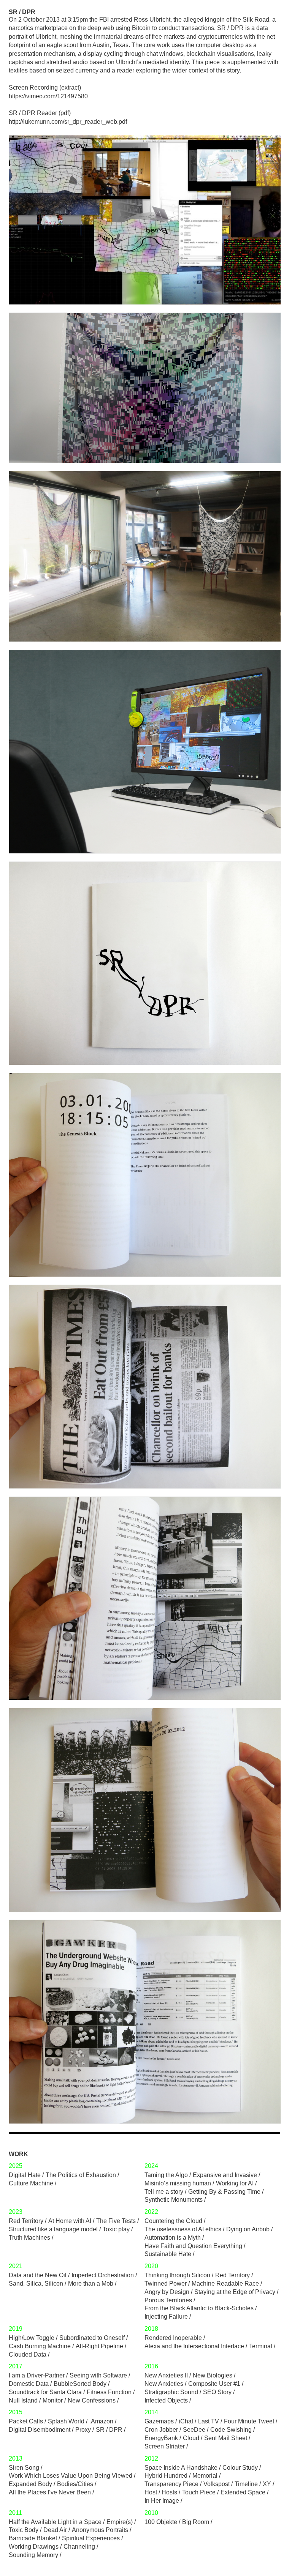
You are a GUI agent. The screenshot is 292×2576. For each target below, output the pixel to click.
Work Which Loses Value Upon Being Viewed (71, 2476)
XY (267, 2484)
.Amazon (101, 2421)
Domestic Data (29, 2384)
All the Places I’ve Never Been (50, 2492)
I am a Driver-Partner (37, 2375)
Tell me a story (164, 2192)
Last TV (209, 2421)
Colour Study (240, 2468)
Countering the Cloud (173, 2221)
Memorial (205, 2476)
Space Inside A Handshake (181, 2468)
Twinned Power (166, 2284)
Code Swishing (231, 2430)
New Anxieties (164, 2384)
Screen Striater (165, 2446)
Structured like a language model (53, 2229)
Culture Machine (31, 2183)
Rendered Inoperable (173, 2338)
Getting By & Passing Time (224, 2192)
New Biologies (213, 2375)
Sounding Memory (33, 2555)
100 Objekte (161, 2522)
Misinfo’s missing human (178, 2183)
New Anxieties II (166, 2375)
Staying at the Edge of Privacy (235, 2292)
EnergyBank (161, 2438)
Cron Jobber (161, 2430)
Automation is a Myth (173, 2238)
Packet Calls (26, 2421)
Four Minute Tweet (249, 2421)
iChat (186, 2421)
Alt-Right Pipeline (99, 2346)
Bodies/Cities (75, 2484)
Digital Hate (25, 2175)
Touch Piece (199, 2492)
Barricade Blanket (33, 2538)
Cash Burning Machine (40, 2346)
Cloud (191, 2438)
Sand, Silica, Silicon (36, 2284)
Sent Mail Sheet (226, 2438)
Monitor (53, 2400)
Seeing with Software (98, 2375)
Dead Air (55, 2530)
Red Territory (26, 2221)
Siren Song (24, 2468)
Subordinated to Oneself (92, 2338)
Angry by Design (167, 2292)
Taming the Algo (166, 2175)
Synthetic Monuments (174, 2200)
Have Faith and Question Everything (193, 2246)
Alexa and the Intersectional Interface (194, 2346)
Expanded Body (30, 2484)
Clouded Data (28, 2355)
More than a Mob (91, 2284)
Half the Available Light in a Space (55, 2522)
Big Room (196, 2522)
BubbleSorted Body (80, 2384)
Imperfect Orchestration (103, 2275)
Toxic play (116, 2229)
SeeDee (194, 2430)
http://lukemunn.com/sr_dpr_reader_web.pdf (68, 122)
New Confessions (92, 2400)
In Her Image (162, 2501)
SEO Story (217, 2392)
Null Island (23, 2400)
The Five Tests (116, 2221)
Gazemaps (159, 2421)
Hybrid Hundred (166, 2476)
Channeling (79, 2547)
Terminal (261, 2346)
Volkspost (217, 2484)
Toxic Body (24, 2530)
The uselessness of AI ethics (183, 2229)
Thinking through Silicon (177, 2275)
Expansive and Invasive (225, 2175)
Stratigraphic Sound (171, 2392)
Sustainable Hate (168, 2254)
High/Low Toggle (32, 2338)
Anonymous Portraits (100, 2530)
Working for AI (235, 2183)
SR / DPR (109, 2430)
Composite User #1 (214, 2384)
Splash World (66, 2421)
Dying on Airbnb (248, 2229)
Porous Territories (168, 2300)
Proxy (83, 2430)
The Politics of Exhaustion (81, 2175)
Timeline (246, 2484)
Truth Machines (29, 2238)
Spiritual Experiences (91, 2538)
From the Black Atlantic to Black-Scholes (199, 2308)
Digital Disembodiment (40, 2430)
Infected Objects (166, 2400)
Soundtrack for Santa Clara (45, 2392)
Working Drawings (34, 2547)
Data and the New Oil (38, 2275)
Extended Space (243, 2492)
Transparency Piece (171, 2484)
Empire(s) (120, 2522)
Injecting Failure (166, 2317)
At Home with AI (70, 2221)
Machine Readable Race (225, 2284)
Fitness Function (109, 2392)
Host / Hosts (161, 2492)
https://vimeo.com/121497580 (48, 96)
